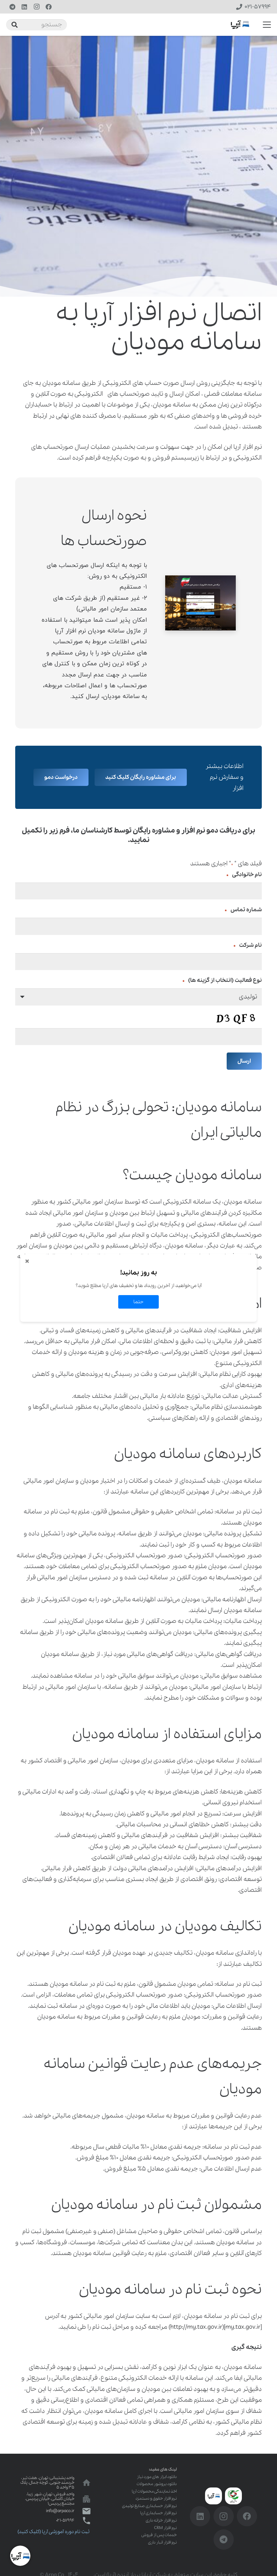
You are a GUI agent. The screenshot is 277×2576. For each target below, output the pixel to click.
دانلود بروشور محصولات (157, 2484)
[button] (267, 25)
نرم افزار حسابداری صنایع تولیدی (149, 2506)
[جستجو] (15, 25)
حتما (138, 1302)
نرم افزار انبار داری (162, 2542)
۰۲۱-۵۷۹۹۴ (65, 2520)
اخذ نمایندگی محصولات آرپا (154, 2491)
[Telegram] (12, 7)
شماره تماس (243, 910)
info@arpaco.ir (60, 2511)
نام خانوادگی (244, 875)
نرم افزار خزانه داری (161, 2520)
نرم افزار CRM (165, 2528)
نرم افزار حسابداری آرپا (158, 2513)
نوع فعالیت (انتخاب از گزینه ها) (222, 980)
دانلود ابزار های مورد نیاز (157, 2477)
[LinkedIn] (24, 7)
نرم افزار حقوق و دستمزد (156, 2498)
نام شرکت (248, 945)
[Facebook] (49, 7)
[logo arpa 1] (240, 25)
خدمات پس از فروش (159, 2535)
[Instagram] (36, 7)
